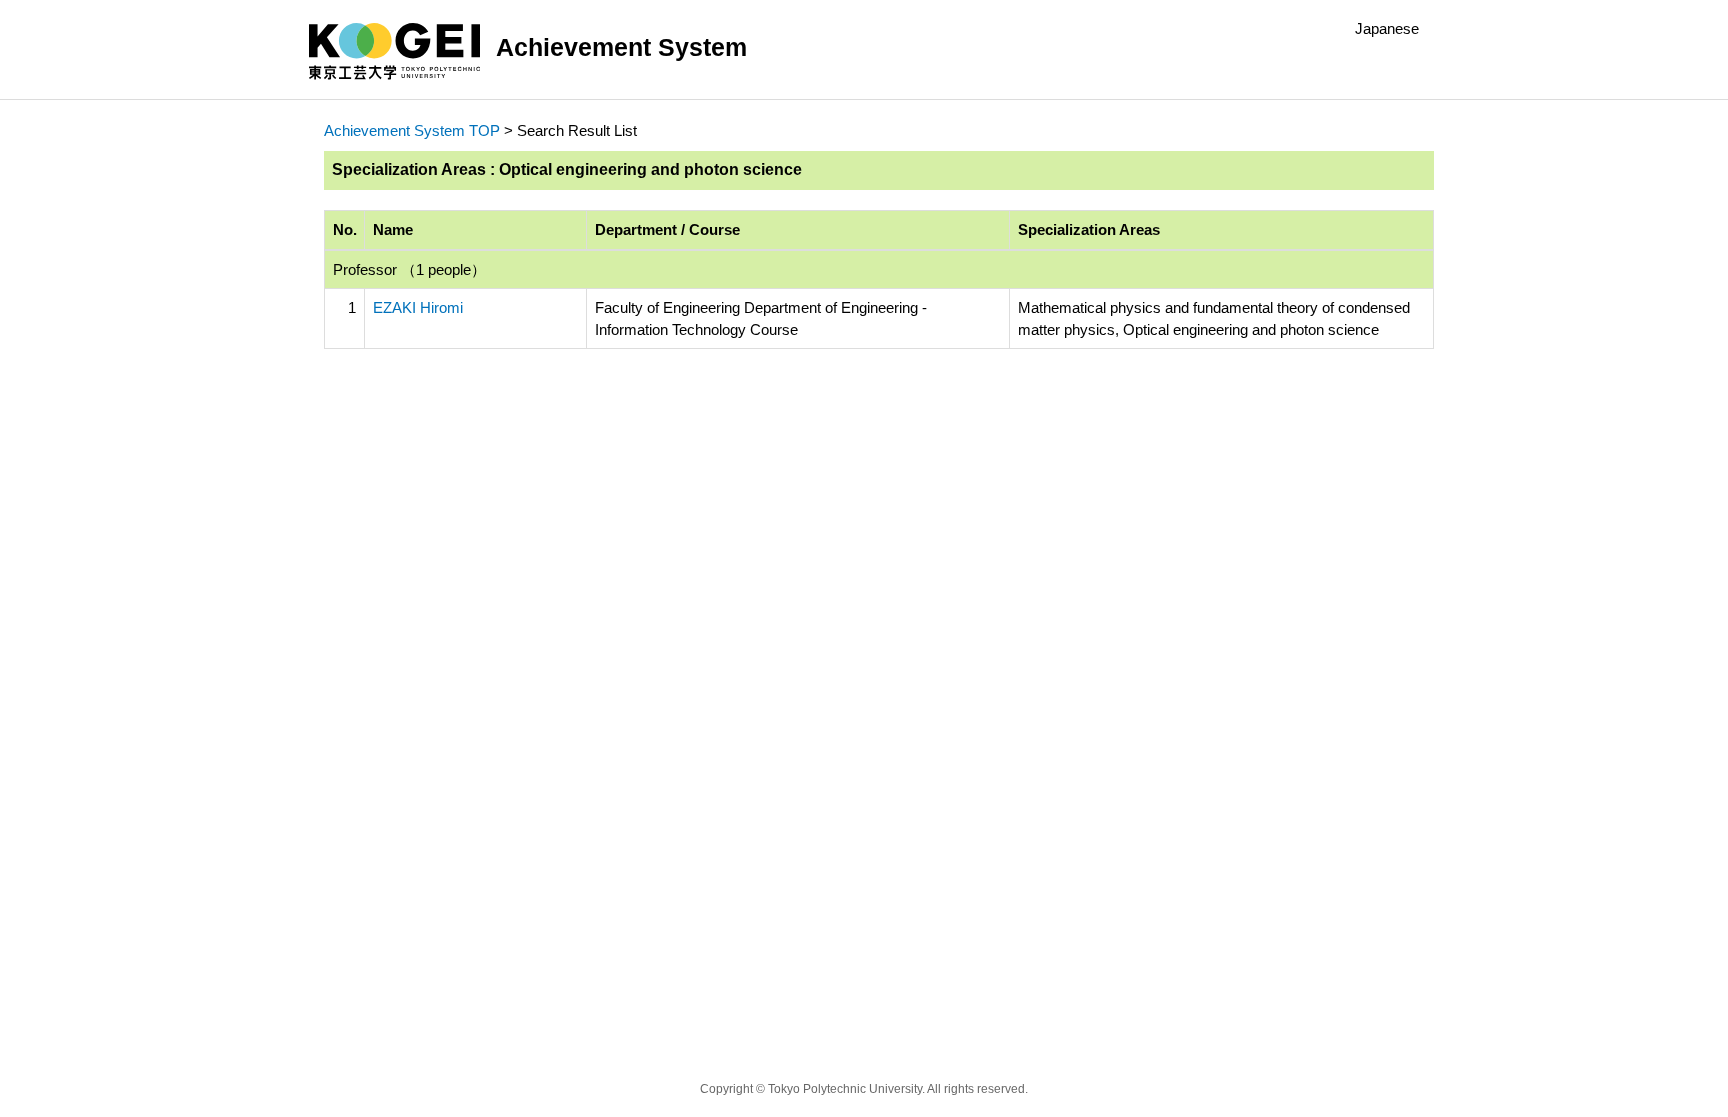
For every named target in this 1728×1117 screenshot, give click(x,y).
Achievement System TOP (412, 130)
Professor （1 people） (409, 269)
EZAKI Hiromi (418, 307)
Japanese (1387, 28)
